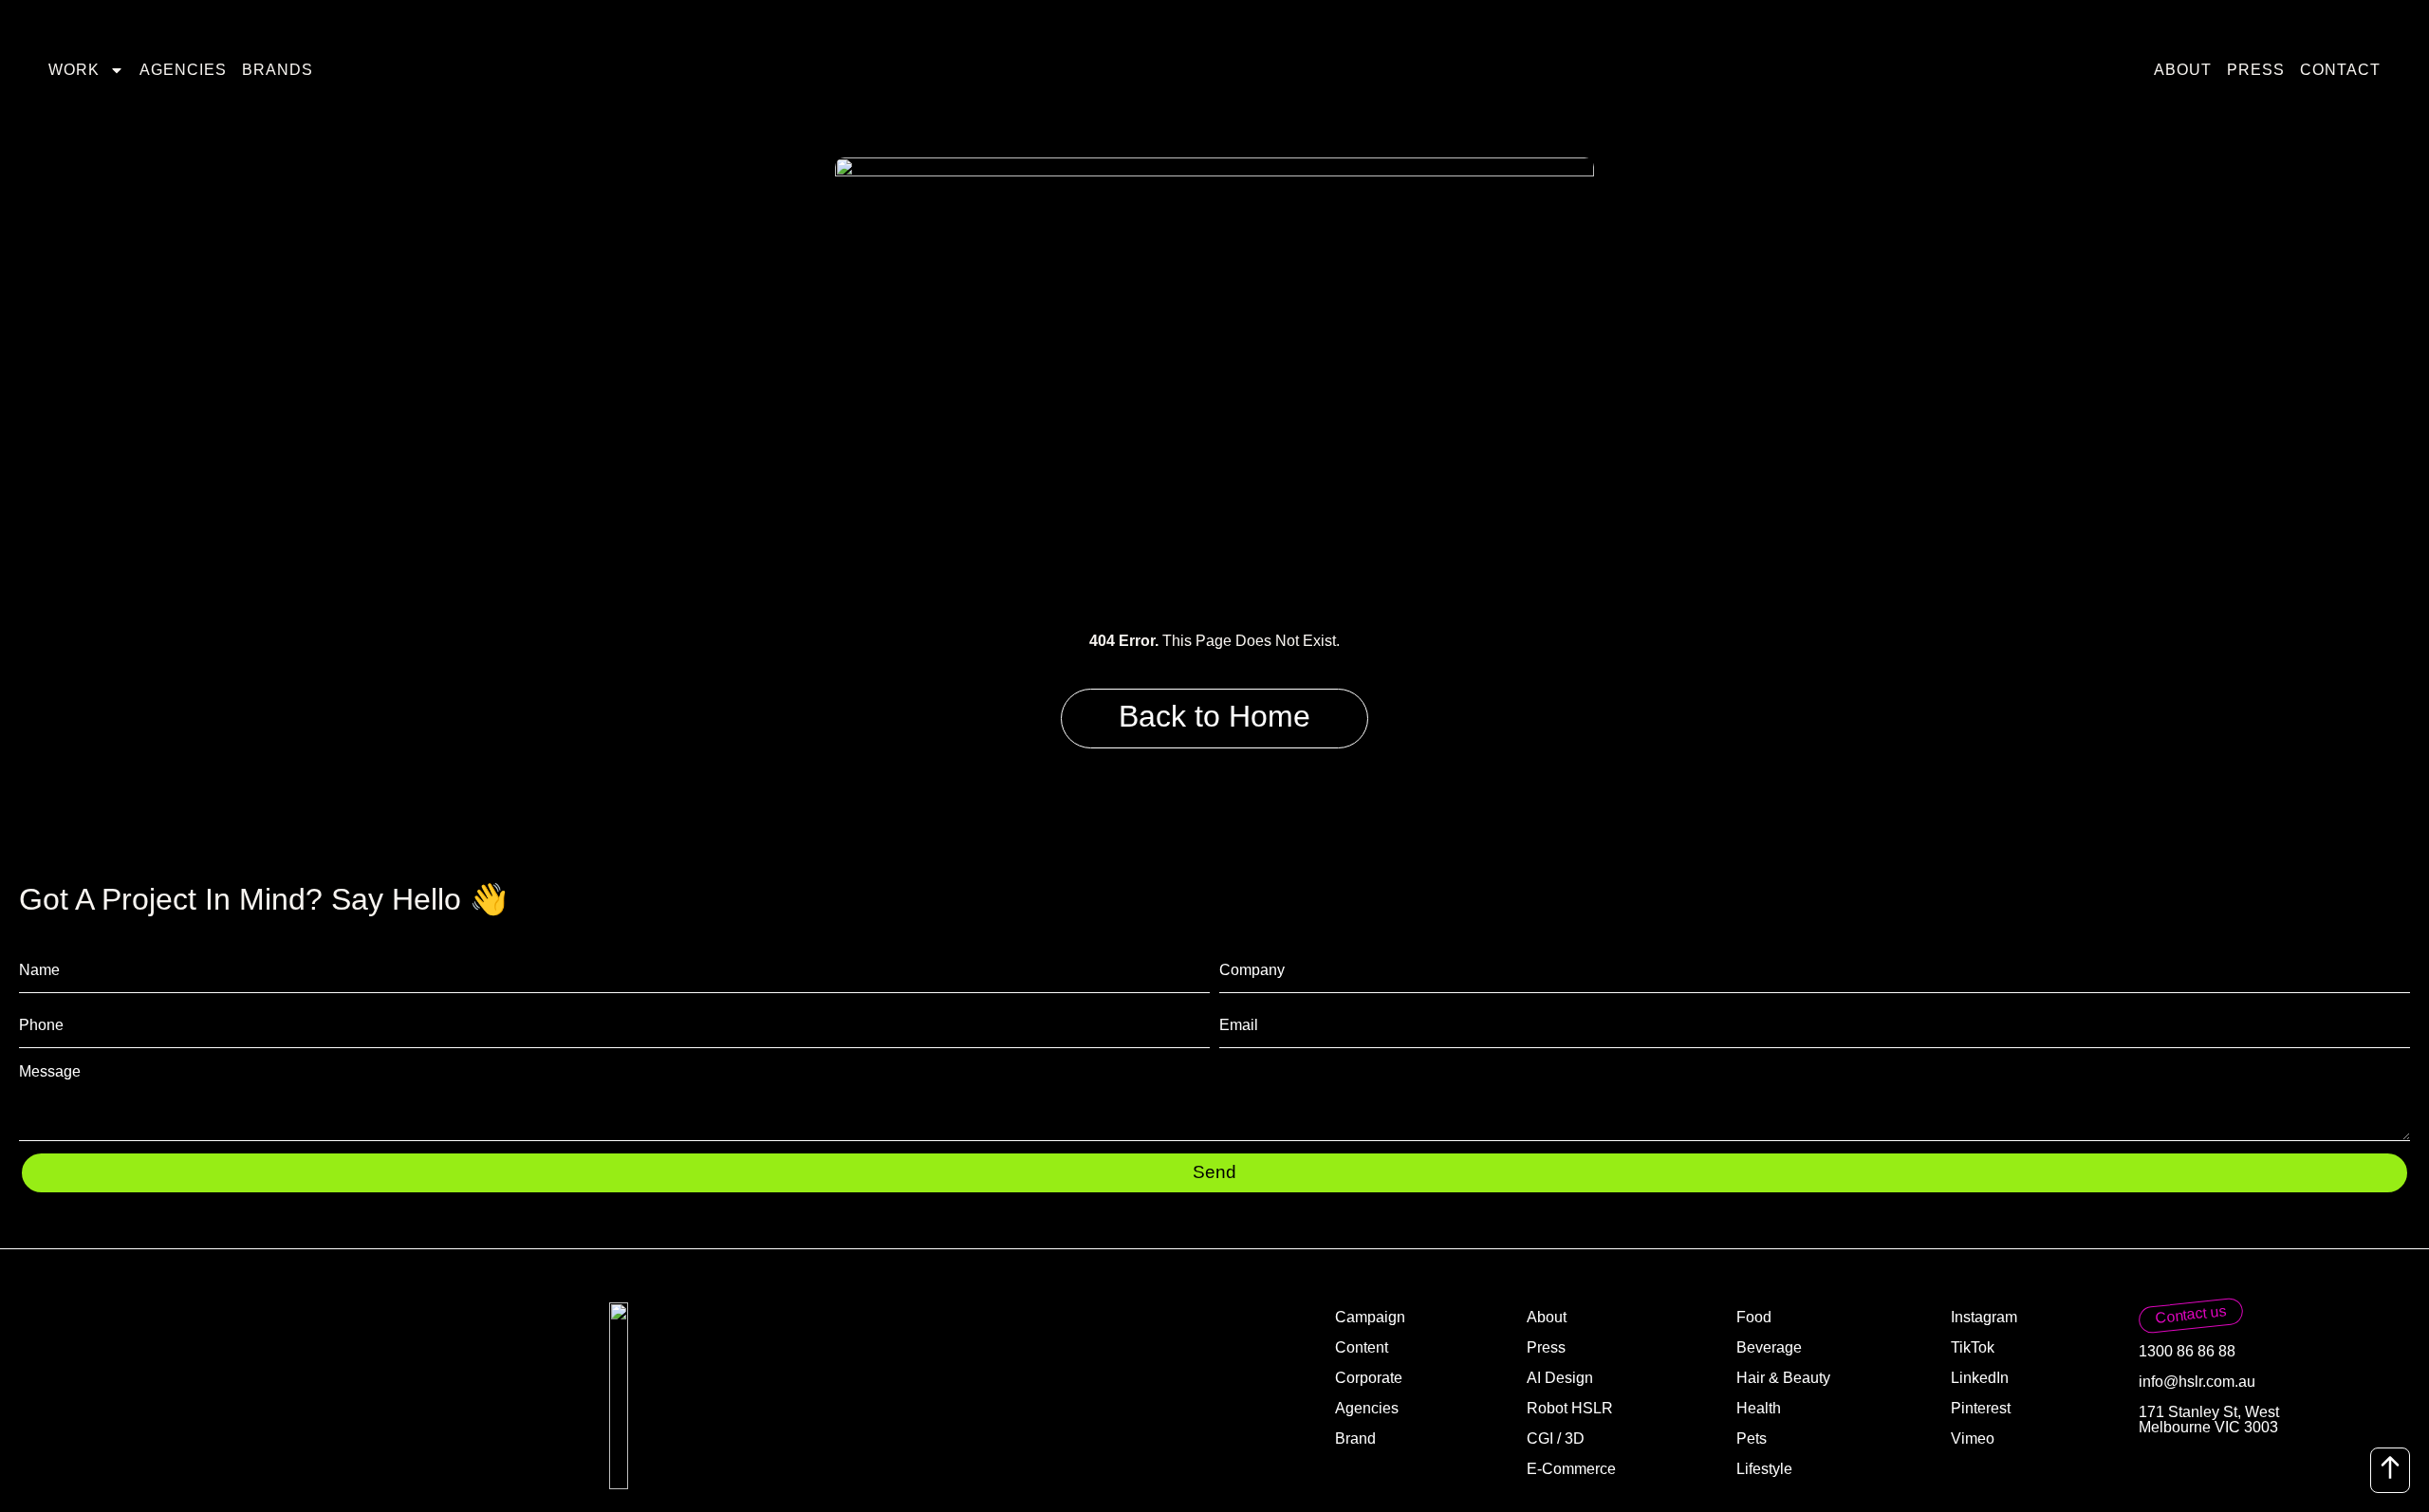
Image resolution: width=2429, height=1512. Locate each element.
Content (1362, 1347)
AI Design (1560, 1378)
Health (1759, 1408)
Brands (278, 70)
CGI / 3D (1556, 1438)
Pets (1752, 1438)
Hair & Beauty (1783, 1378)
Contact (2340, 70)
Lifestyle (1764, 1469)
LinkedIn (1980, 1378)
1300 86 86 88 (2187, 1351)
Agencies (183, 70)
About (2183, 70)
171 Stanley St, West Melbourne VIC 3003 (2209, 1420)
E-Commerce (1571, 1469)
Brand (1355, 1438)
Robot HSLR (1570, 1408)
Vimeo (1973, 1438)
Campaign (1370, 1317)
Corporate (1369, 1378)
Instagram (1984, 1317)
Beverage (1769, 1347)
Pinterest (1981, 1408)
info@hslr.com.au (2197, 1382)
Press (2256, 70)
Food (1754, 1317)
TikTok (1973, 1347)
